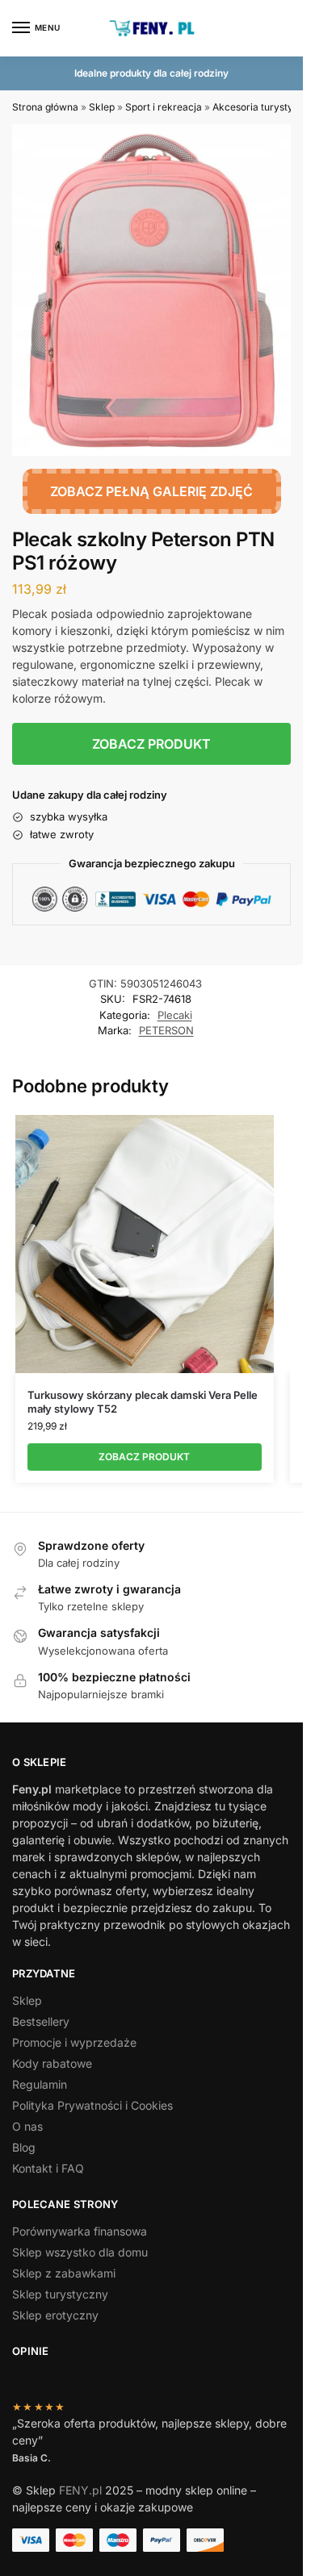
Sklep (102, 107)
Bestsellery (41, 2021)
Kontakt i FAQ (48, 2168)
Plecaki (175, 1015)
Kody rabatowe (52, 2063)
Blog (24, 2147)
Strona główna (45, 107)
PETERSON (166, 1030)
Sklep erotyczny (55, 2315)
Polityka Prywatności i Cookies (92, 2105)
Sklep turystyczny (60, 2294)
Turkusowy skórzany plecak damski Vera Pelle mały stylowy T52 (143, 1402)
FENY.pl (80, 2490)
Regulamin (40, 2084)
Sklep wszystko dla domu (80, 2252)
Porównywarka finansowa (80, 2231)
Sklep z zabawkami (64, 2273)
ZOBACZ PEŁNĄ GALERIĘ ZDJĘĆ (151, 491)
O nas (27, 2126)
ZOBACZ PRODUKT (151, 744)
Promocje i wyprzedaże (74, 2042)
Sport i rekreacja (164, 107)
